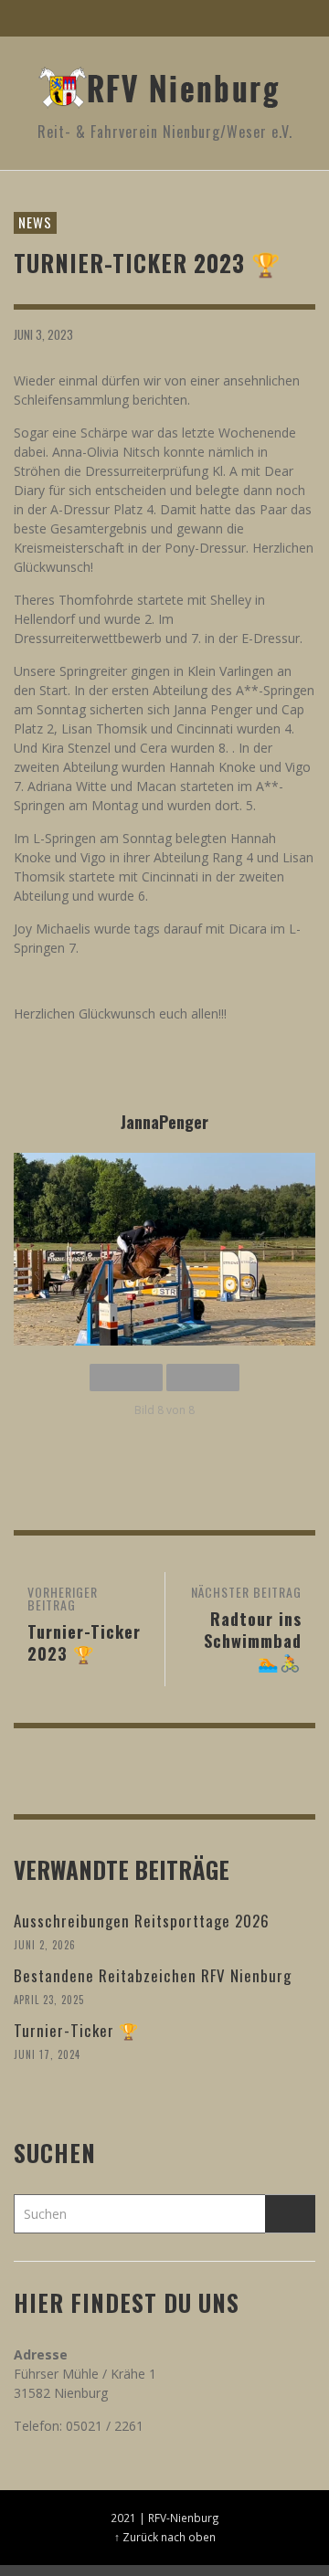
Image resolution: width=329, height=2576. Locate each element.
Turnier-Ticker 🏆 (76, 2030)
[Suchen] (37, 18)
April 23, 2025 (49, 2000)
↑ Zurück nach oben (165, 2537)
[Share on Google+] (271, 333)
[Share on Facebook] (208, 333)
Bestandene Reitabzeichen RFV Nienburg (155, 1975)
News (35, 222)
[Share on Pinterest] (303, 333)
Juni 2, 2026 (45, 1945)
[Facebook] (225, 18)
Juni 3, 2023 (43, 333)
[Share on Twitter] (240, 333)
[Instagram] (260, 18)
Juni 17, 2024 (47, 2054)
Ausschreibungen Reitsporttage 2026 (142, 1921)
